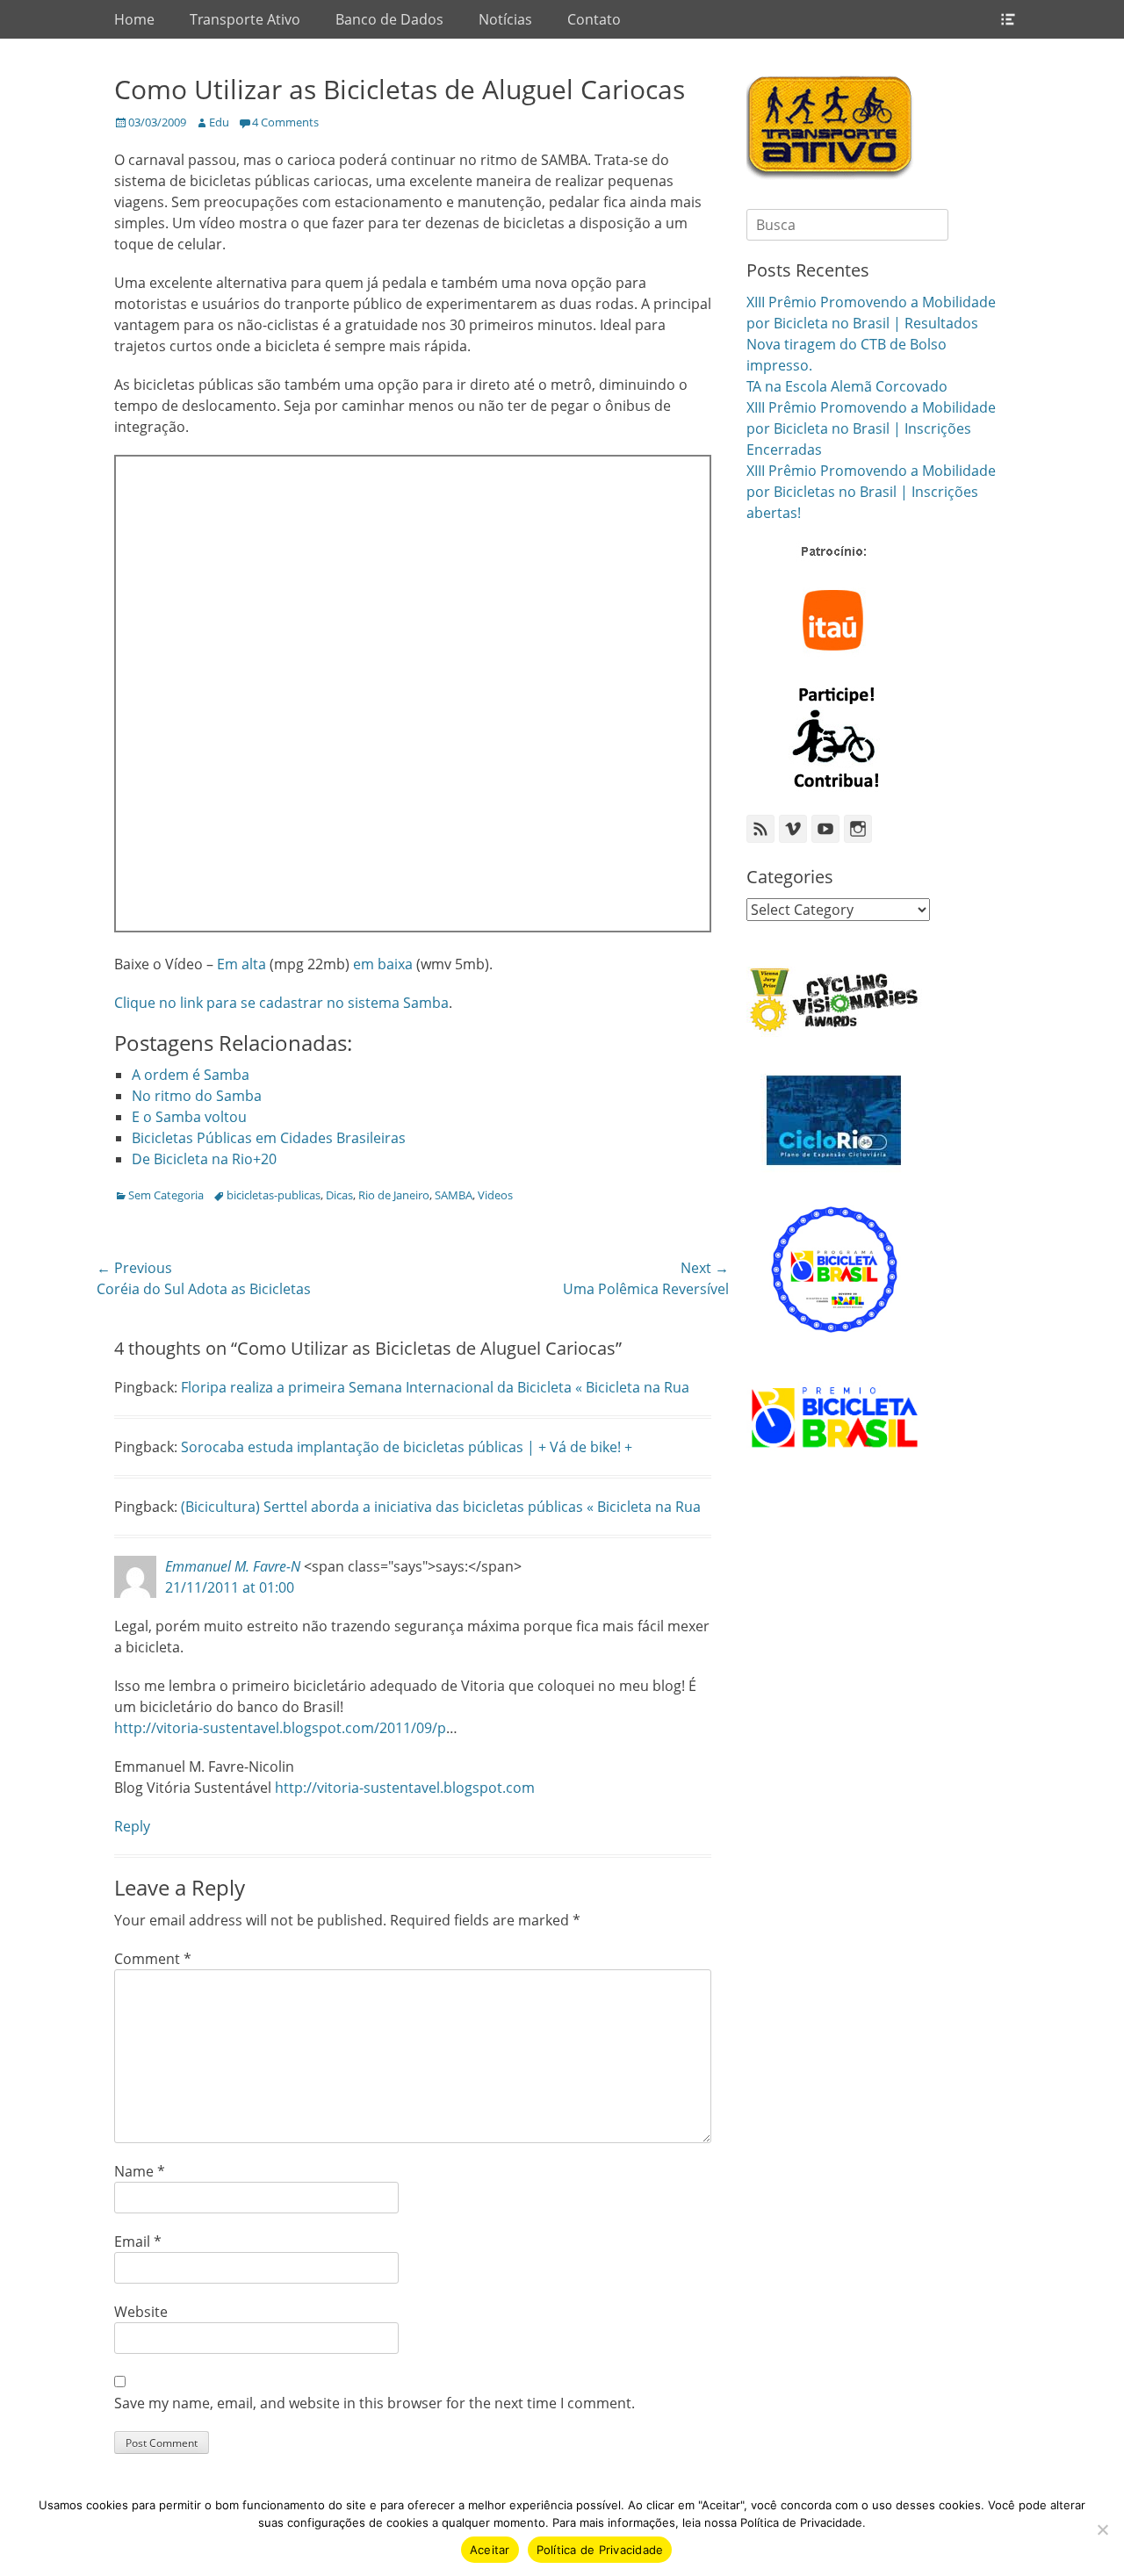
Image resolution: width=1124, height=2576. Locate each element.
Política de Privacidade (600, 2550)
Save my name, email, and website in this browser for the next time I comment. (375, 2403)
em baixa (383, 964)
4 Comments (285, 122)
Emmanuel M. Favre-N (233, 1566)
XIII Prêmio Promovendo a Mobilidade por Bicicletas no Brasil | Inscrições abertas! (871, 492)
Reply (132, 1826)
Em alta (241, 964)
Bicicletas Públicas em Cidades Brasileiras (269, 1138)
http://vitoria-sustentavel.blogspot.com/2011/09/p (280, 1728)
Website (141, 2312)
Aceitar (490, 2550)
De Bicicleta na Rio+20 (204, 1159)
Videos (495, 1195)
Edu (219, 122)
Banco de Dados (389, 19)
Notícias (505, 19)
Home (134, 19)
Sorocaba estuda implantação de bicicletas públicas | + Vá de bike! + (407, 1447)
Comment (153, 1959)
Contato (594, 19)
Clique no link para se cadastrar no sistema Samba (281, 1003)
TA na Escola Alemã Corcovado (847, 386)
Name (140, 2171)
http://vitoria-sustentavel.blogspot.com (405, 1788)
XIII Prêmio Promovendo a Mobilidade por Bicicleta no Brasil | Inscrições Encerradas (871, 428)
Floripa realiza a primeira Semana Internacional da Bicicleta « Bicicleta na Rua (435, 1387)
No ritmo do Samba (197, 1096)
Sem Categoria (166, 1195)
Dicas (339, 1195)
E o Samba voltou (189, 1117)
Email (138, 2241)
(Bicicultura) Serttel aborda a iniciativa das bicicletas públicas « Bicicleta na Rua (441, 1507)
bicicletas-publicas (274, 1195)
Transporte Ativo (245, 19)
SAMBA (454, 1195)
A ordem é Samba (191, 1075)
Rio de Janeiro (394, 1195)
